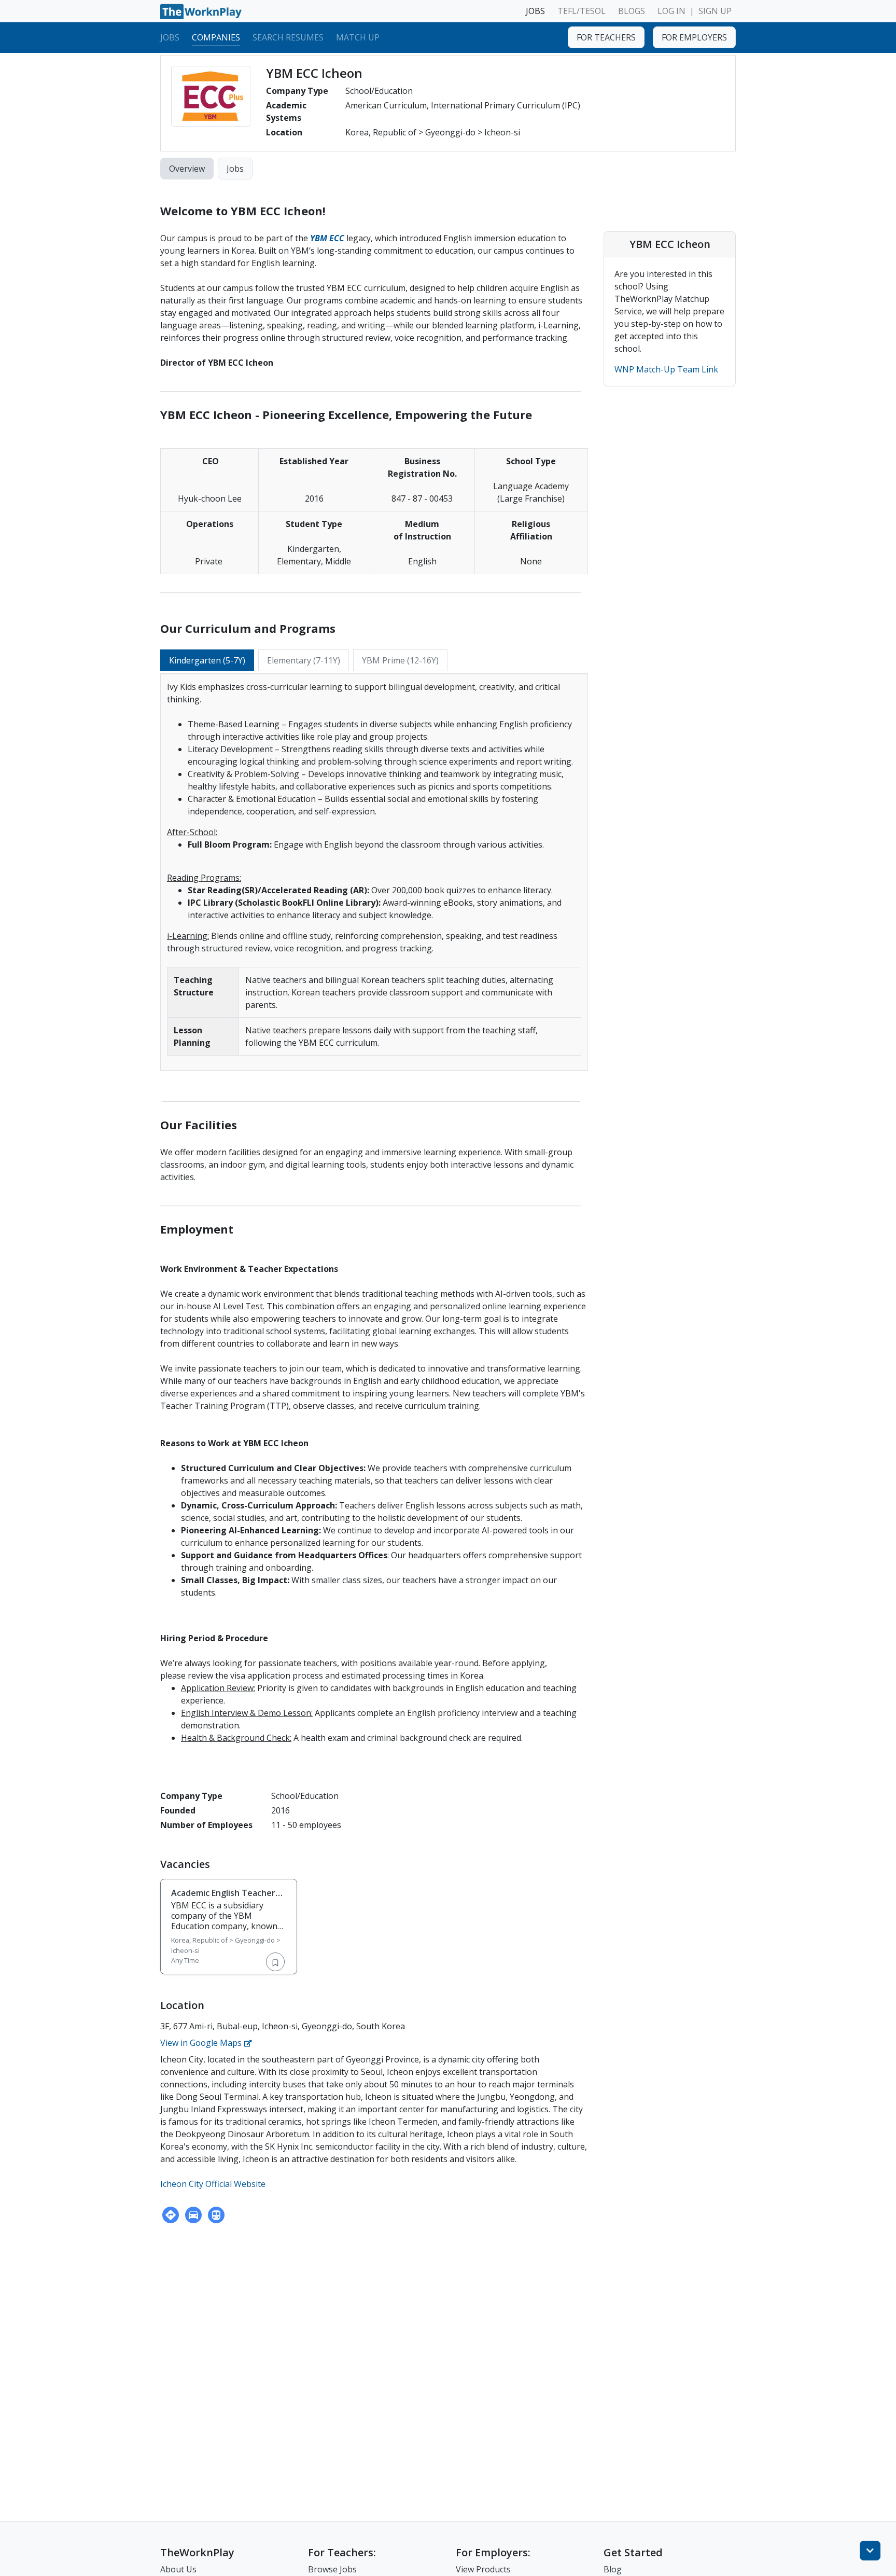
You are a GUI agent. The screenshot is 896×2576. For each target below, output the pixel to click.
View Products (483, 2569)
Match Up (358, 37)
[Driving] (193, 2215)
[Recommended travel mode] (171, 2215)
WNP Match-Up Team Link (666, 369)
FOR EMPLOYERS (694, 37)
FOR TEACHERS (606, 37)
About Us (178, 2569)
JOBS (535, 11)
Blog (613, 2569)
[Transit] (216, 2215)
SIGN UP (715, 11)
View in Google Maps (202, 2043)
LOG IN (671, 11)
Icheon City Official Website (213, 2184)
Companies (216, 37)
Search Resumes (288, 37)
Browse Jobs (332, 2569)
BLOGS (632, 11)
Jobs (170, 37)
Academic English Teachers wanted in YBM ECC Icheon (225, 1898)
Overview (187, 169)
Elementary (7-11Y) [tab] (304, 660)
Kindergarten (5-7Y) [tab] (207, 660)
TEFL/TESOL (582, 11)
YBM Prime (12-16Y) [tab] (400, 660)
